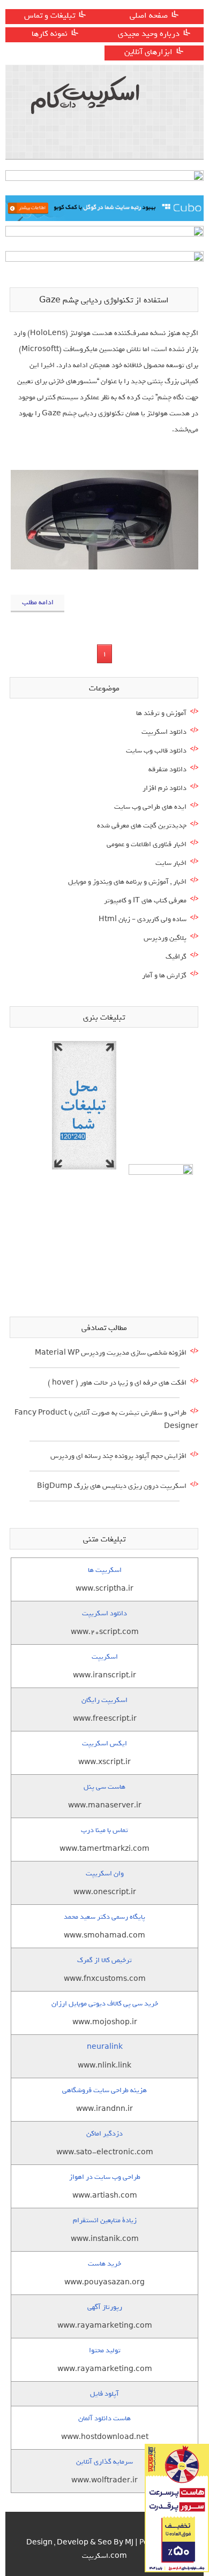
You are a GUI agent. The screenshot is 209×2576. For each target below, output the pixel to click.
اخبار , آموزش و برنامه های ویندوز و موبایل (127, 882)
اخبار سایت (171, 863)
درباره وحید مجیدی (149, 34)
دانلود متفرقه (167, 769)
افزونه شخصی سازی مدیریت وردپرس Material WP (111, 1353)
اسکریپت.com (104, 2556)
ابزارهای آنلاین (148, 52)
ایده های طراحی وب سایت (150, 807)
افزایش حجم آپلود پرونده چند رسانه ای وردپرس (118, 1456)
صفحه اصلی (149, 16)
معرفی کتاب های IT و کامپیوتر (145, 901)
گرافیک (176, 957)
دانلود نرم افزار (165, 788)
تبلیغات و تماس (50, 16)
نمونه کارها (50, 34)
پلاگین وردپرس (165, 938)
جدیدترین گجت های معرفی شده (142, 826)
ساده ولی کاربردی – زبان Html (143, 919)
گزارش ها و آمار (164, 975)
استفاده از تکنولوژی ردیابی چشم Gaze (104, 300)
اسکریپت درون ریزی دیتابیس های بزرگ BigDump (112, 1486)
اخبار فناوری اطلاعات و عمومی (147, 844)
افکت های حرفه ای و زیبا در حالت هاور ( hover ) (117, 1383)
